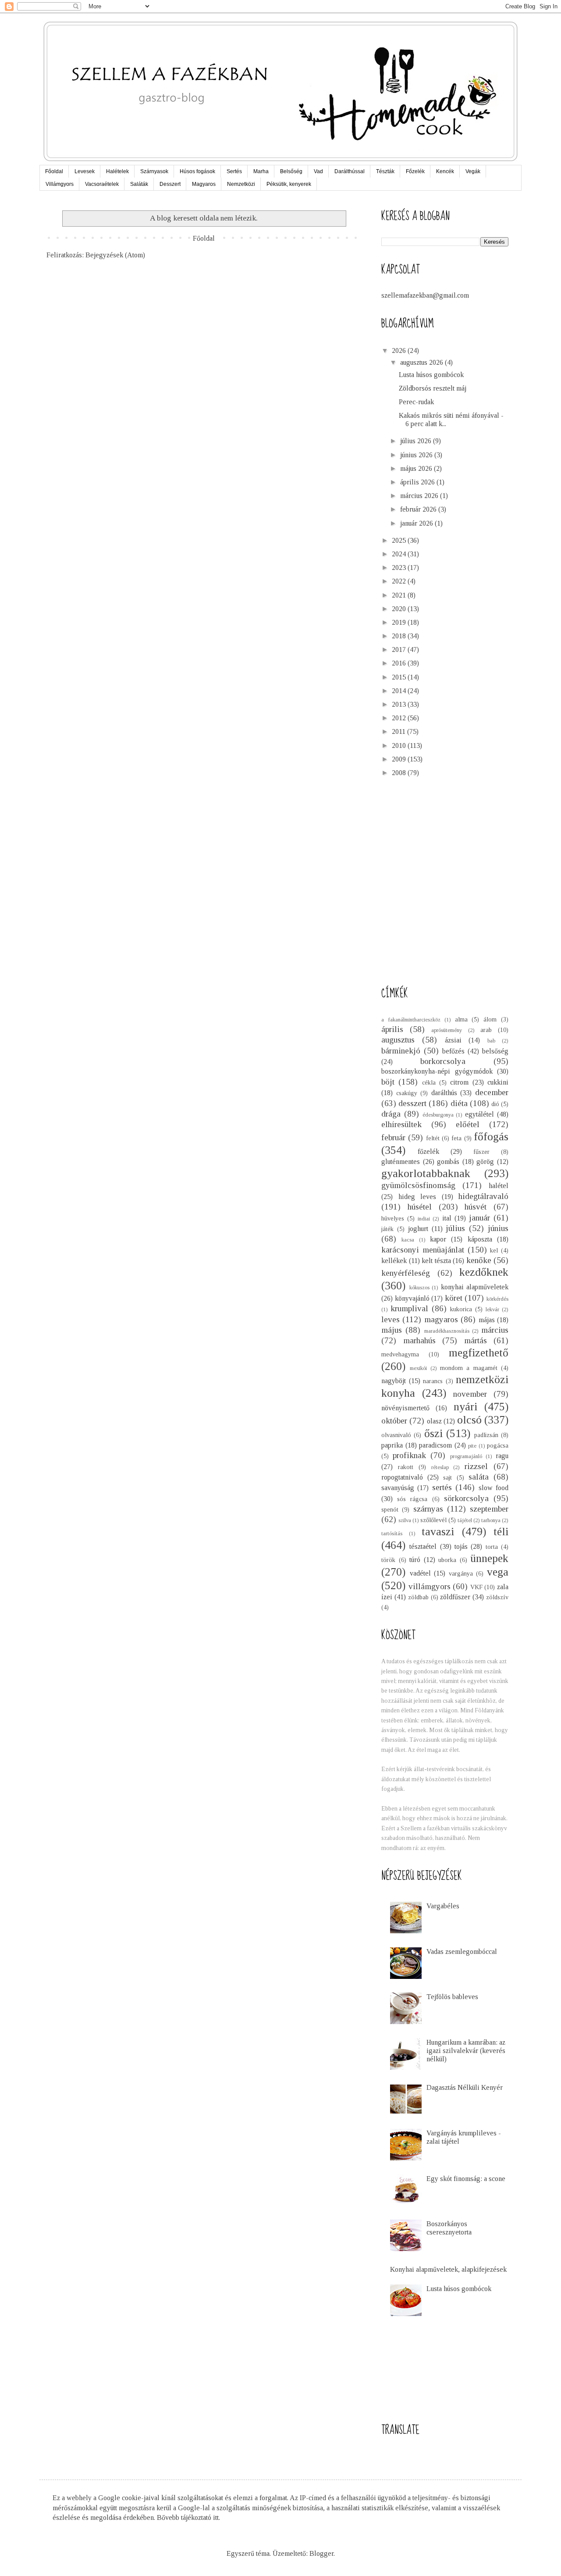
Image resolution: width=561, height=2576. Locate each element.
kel (494, 1250)
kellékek (394, 1261)
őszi (433, 1433)
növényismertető (405, 1408)
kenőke (479, 1260)
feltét (433, 1138)
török (388, 1560)
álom (490, 1019)
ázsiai (453, 1040)
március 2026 (420, 496)
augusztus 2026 (423, 362)
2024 (400, 554)
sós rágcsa (412, 1499)
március (495, 1330)
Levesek (85, 171)
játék (387, 1229)
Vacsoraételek (102, 184)
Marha (261, 171)
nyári (465, 1407)
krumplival (409, 1308)
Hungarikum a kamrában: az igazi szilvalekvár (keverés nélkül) (466, 2051)
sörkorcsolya (466, 1498)
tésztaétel (423, 1546)
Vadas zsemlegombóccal (462, 1952)
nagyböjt (394, 1381)
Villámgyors (60, 184)
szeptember (489, 1509)
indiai (424, 1219)
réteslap (440, 1467)
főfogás (491, 1137)
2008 (400, 773)
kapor (438, 1239)
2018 (400, 636)
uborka (447, 1560)
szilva (405, 1520)
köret (454, 1298)
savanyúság (398, 1488)
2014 (400, 691)
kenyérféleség (406, 1273)
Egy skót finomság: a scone (466, 2179)
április (392, 1029)
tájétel (465, 1520)
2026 (400, 350)
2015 (400, 677)
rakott (406, 1467)
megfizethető (479, 1353)
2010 (400, 745)
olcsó (469, 1420)
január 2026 (417, 523)
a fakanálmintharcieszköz (411, 1020)
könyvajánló (412, 1298)
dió (495, 1104)
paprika (392, 1445)
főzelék (428, 1151)
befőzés (453, 1051)
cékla (429, 1082)
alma (461, 1019)
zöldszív (497, 1597)
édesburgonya (438, 1115)
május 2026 (417, 468)
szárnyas (428, 1509)
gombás (448, 1162)
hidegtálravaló (483, 1196)
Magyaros (204, 184)
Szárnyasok (154, 171)
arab (486, 1030)
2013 (400, 704)
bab (491, 1041)
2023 (400, 568)
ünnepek (489, 1558)
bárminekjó (401, 1051)
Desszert (170, 184)
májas (487, 1320)
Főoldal (54, 171)
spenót (390, 1509)
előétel (468, 1124)
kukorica (461, 1309)
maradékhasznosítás (447, 1331)
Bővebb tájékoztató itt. (188, 2517)
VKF (476, 1587)
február (393, 1137)
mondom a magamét (469, 1368)
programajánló (466, 1456)
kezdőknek (484, 1272)
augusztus (398, 1040)
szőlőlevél (433, 1520)
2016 (400, 663)
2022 (400, 581)
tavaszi (438, 1532)
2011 (399, 731)
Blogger (321, 2553)
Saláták (139, 184)
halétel (499, 1186)
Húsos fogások (197, 171)
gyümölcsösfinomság (418, 1185)
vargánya (461, 1573)
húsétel (420, 1207)
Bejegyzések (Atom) (115, 255)
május (392, 1330)
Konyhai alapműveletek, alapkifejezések (448, 2269)
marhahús (419, 1340)
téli (501, 1532)
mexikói (418, 1368)
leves (391, 1319)
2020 (400, 609)
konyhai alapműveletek (475, 1287)
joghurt (418, 1229)
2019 (400, 622)
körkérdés (497, 1299)
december (492, 1092)
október (394, 1421)
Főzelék (415, 171)
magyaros (441, 1319)
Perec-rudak (416, 402)
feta (456, 1138)
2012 (400, 718)
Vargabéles (443, 1906)
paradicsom (435, 1445)
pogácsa (498, 1445)
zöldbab (418, 1597)
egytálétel (479, 1114)
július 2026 (417, 441)
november (470, 1394)
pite (472, 1446)
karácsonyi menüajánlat (423, 1250)
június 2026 (417, 455)
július (455, 1228)
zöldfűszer (455, 1597)
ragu (502, 1456)
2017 (400, 649)
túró (415, 1560)
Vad (318, 171)
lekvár (492, 1309)
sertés (442, 1487)
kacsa (408, 1240)
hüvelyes (393, 1218)
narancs (433, 1381)
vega (498, 1572)
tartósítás (392, 1534)
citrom (459, 1082)
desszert (412, 1103)
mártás (476, 1340)
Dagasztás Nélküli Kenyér (465, 2087)
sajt (447, 1477)
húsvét (476, 1207)
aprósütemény (447, 1030)
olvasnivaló (396, 1435)
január (479, 1218)
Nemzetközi (241, 184)
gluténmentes (401, 1162)
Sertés (234, 171)
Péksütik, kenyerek (289, 184)
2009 (400, 759)
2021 (400, 595)
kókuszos (419, 1288)
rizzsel (476, 1466)
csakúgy (407, 1093)
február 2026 (419, 509)
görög (485, 1162)
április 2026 (418, 482)
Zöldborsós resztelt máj (433, 388)
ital (447, 1218)
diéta (459, 1103)
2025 (400, 540)
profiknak (409, 1455)
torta (492, 1547)
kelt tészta (436, 1261)
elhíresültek (401, 1124)
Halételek (117, 171)
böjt (388, 1082)
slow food (494, 1488)
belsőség (495, 1051)
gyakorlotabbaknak (426, 1173)
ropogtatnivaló (402, 1477)
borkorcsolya (443, 1061)
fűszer (481, 1152)
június (498, 1228)
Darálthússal (350, 171)
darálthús (444, 1093)
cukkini (498, 1082)
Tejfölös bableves (452, 1997)
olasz (434, 1421)
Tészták (385, 171)
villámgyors (430, 1586)
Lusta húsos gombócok (431, 375)
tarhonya (491, 1520)
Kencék (445, 171)
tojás (461, 1546)
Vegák (473, 171)
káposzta (480, 1239)
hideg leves (417, 1197)
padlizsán (486, 1435)
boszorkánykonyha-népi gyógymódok (437, 1071)
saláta (479, 1477)
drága (391, 1114)
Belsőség (291, 171)
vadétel (420, 1573)
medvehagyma (400, 1354)
